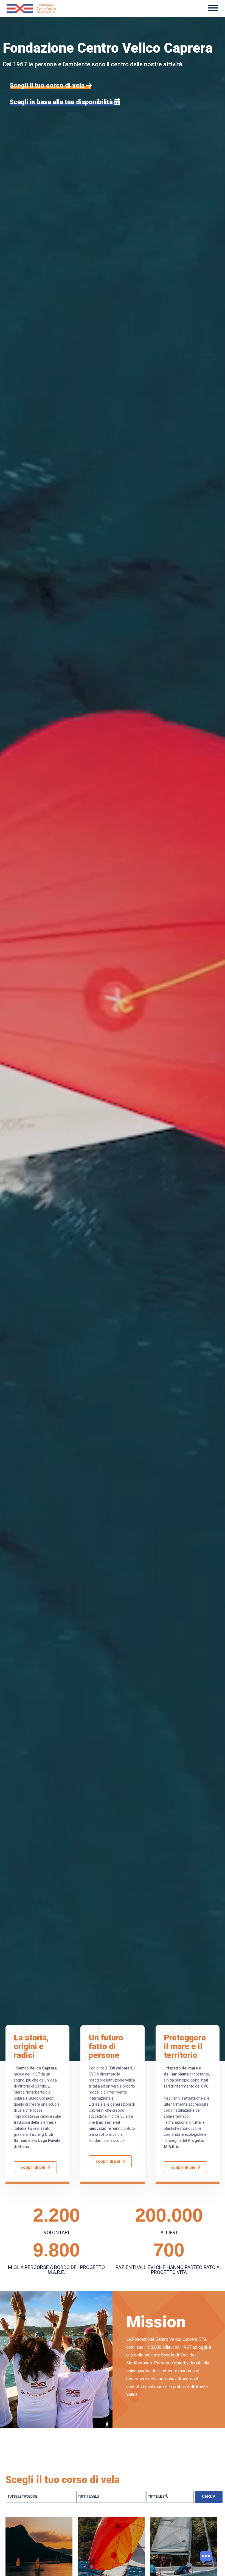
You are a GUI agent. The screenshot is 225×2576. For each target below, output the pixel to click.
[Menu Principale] (213, 8)
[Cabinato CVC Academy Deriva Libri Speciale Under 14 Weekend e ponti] (41, 2497)
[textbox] (42, 2497)
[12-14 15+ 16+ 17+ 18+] (170, 2497)
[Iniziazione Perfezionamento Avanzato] (111, 2497)
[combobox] (41, 2497)
